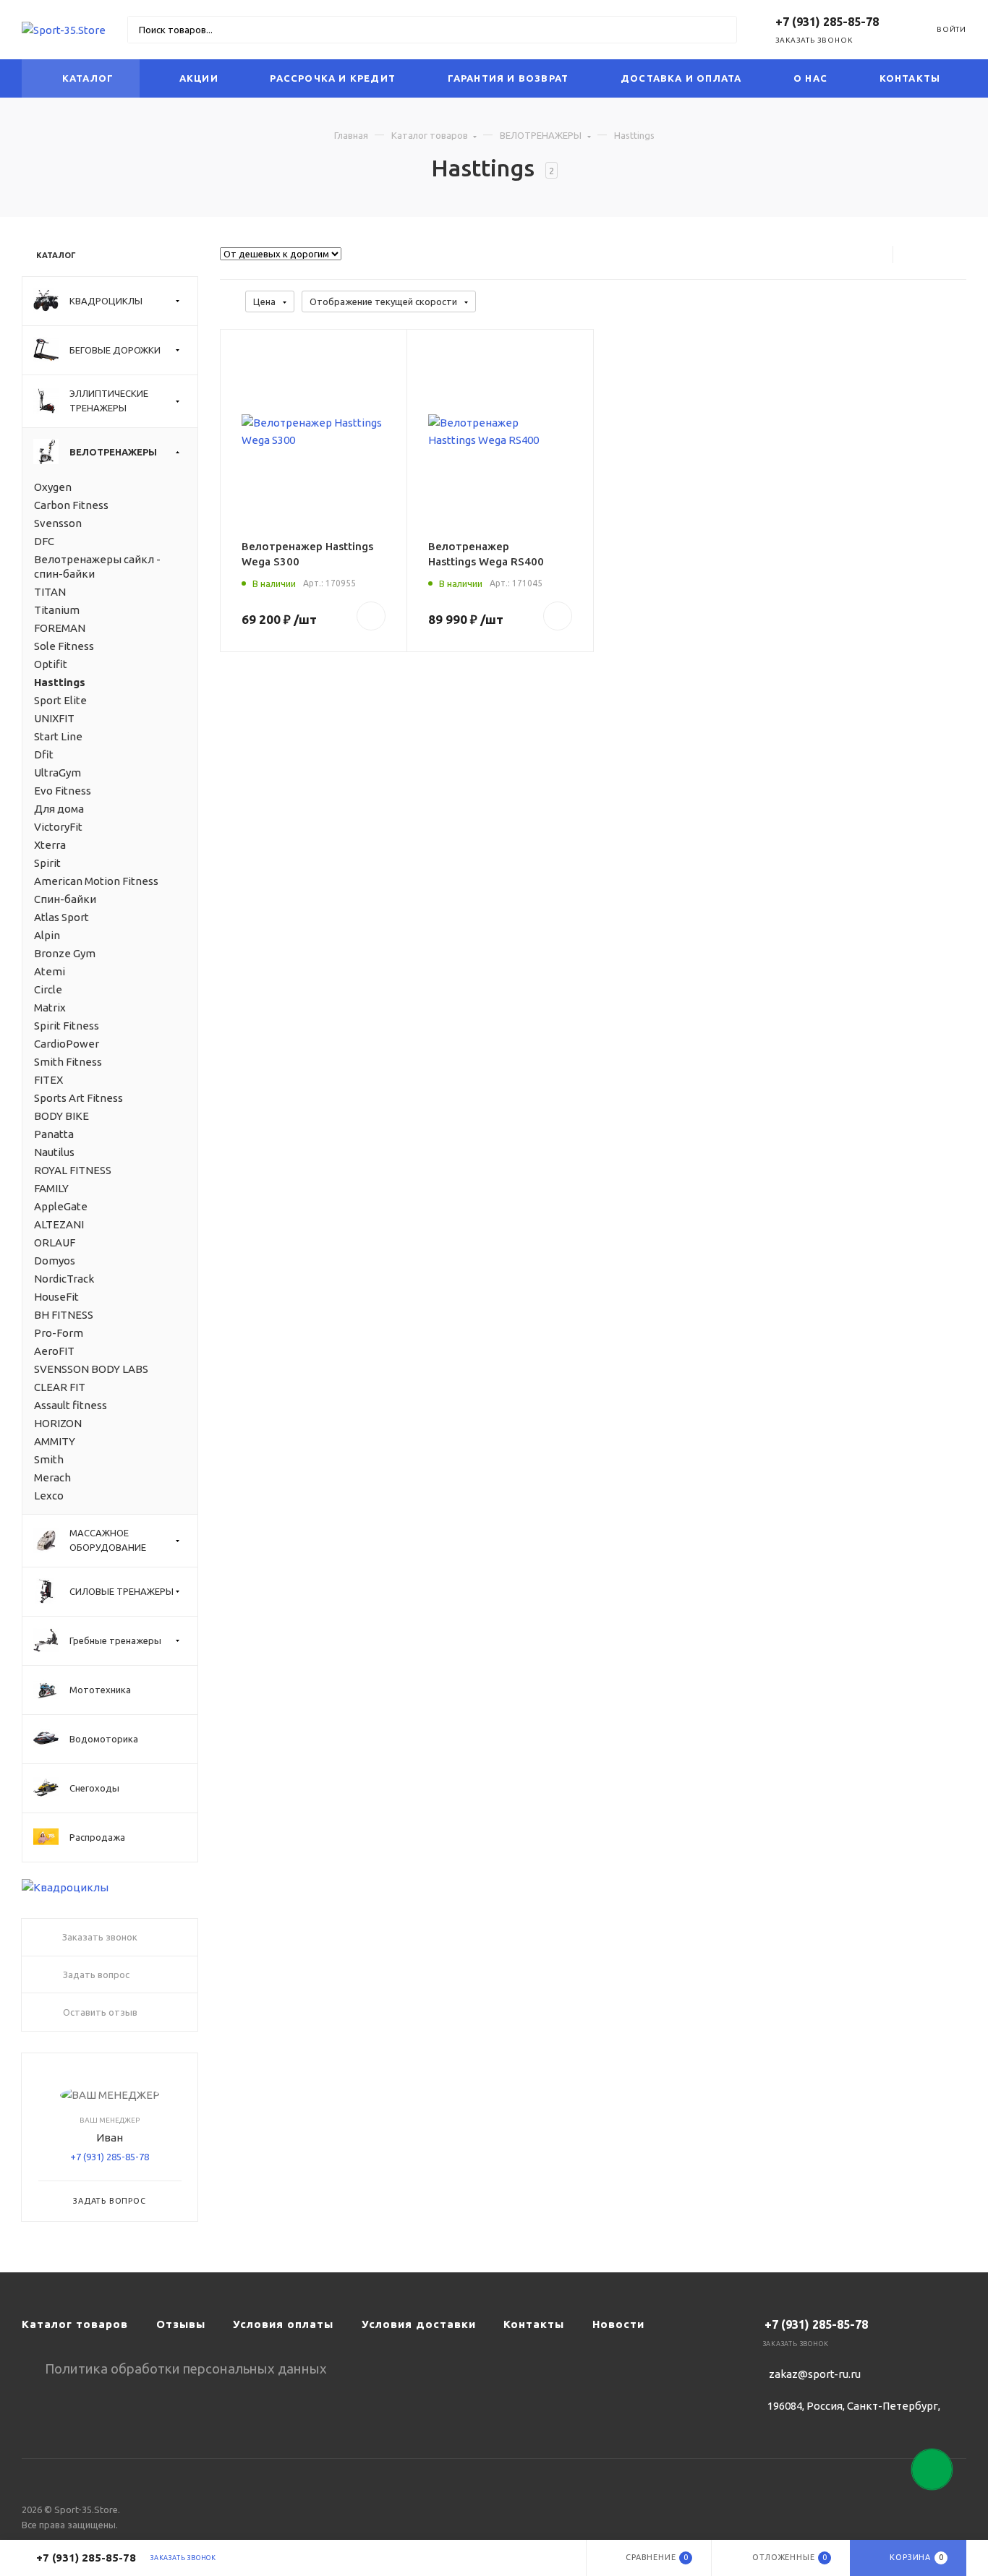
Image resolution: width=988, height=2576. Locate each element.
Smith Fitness (68, 1062)
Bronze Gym (65, 953)
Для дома (59, 809)
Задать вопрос (109, 2201)
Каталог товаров (430, 135)
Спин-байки (65, 899)
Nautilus (54, 1152)
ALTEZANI (59, 1224)
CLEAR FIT (60, 1387)
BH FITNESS (64, 1315)
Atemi (50, 971)
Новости (618, 2324)
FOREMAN (60, 628)
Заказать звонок (814, 40)
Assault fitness (71, 1405)
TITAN (50, 592)
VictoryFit (58, 827)
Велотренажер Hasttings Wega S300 (307, 554)
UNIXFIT (54, 718)
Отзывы (181, 2324)
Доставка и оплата (681, 78)
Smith (49, 1459)
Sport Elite (60, 700)
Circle (48, 989)
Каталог (88, 78)
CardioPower (67, 1044)
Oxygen (53, 487)
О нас (810, 78)
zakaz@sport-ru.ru (815, 2374)
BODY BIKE (61, 1116)
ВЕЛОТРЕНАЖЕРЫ (541, 135)
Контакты (910, 78)
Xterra (50, 845)
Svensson (58, 523)
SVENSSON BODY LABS (91, 1369)
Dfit (44, 754)
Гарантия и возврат (508, 78)
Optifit (51, 664)
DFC (44, 541)
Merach (52, 1477)
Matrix (50, 1007)
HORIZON (58, 1423)
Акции (199, 78)
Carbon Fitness (71, 505)
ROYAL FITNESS (73, 1170)
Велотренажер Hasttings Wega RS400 (486, 554)
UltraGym (58, 773)
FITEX (48, 1080)
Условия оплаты (283, 2324)
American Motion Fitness (96, 881)
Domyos (55, 1261)
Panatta (54, 1134)
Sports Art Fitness (78, 1098)
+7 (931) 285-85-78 (110, 2157)
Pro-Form (59, 1333)
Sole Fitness (64, 646)
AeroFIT (54, 1351)
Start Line (58, 736)
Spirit (47, 863)
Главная (351, 135)
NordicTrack (64, 1279)
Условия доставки (419, 2324)
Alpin (47, 935)
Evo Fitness (63, 791)
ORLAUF (55, 1242)
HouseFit (56, 1297)
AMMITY (55, 1441)
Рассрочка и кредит (333, 78)
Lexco (49, 1495)
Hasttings (60, 682)
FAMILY (51, 1188)
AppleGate (61, 1206)
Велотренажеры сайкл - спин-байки (97, 566)
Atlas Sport (61, 917)
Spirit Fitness (67, 1026)
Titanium (57, 610)
